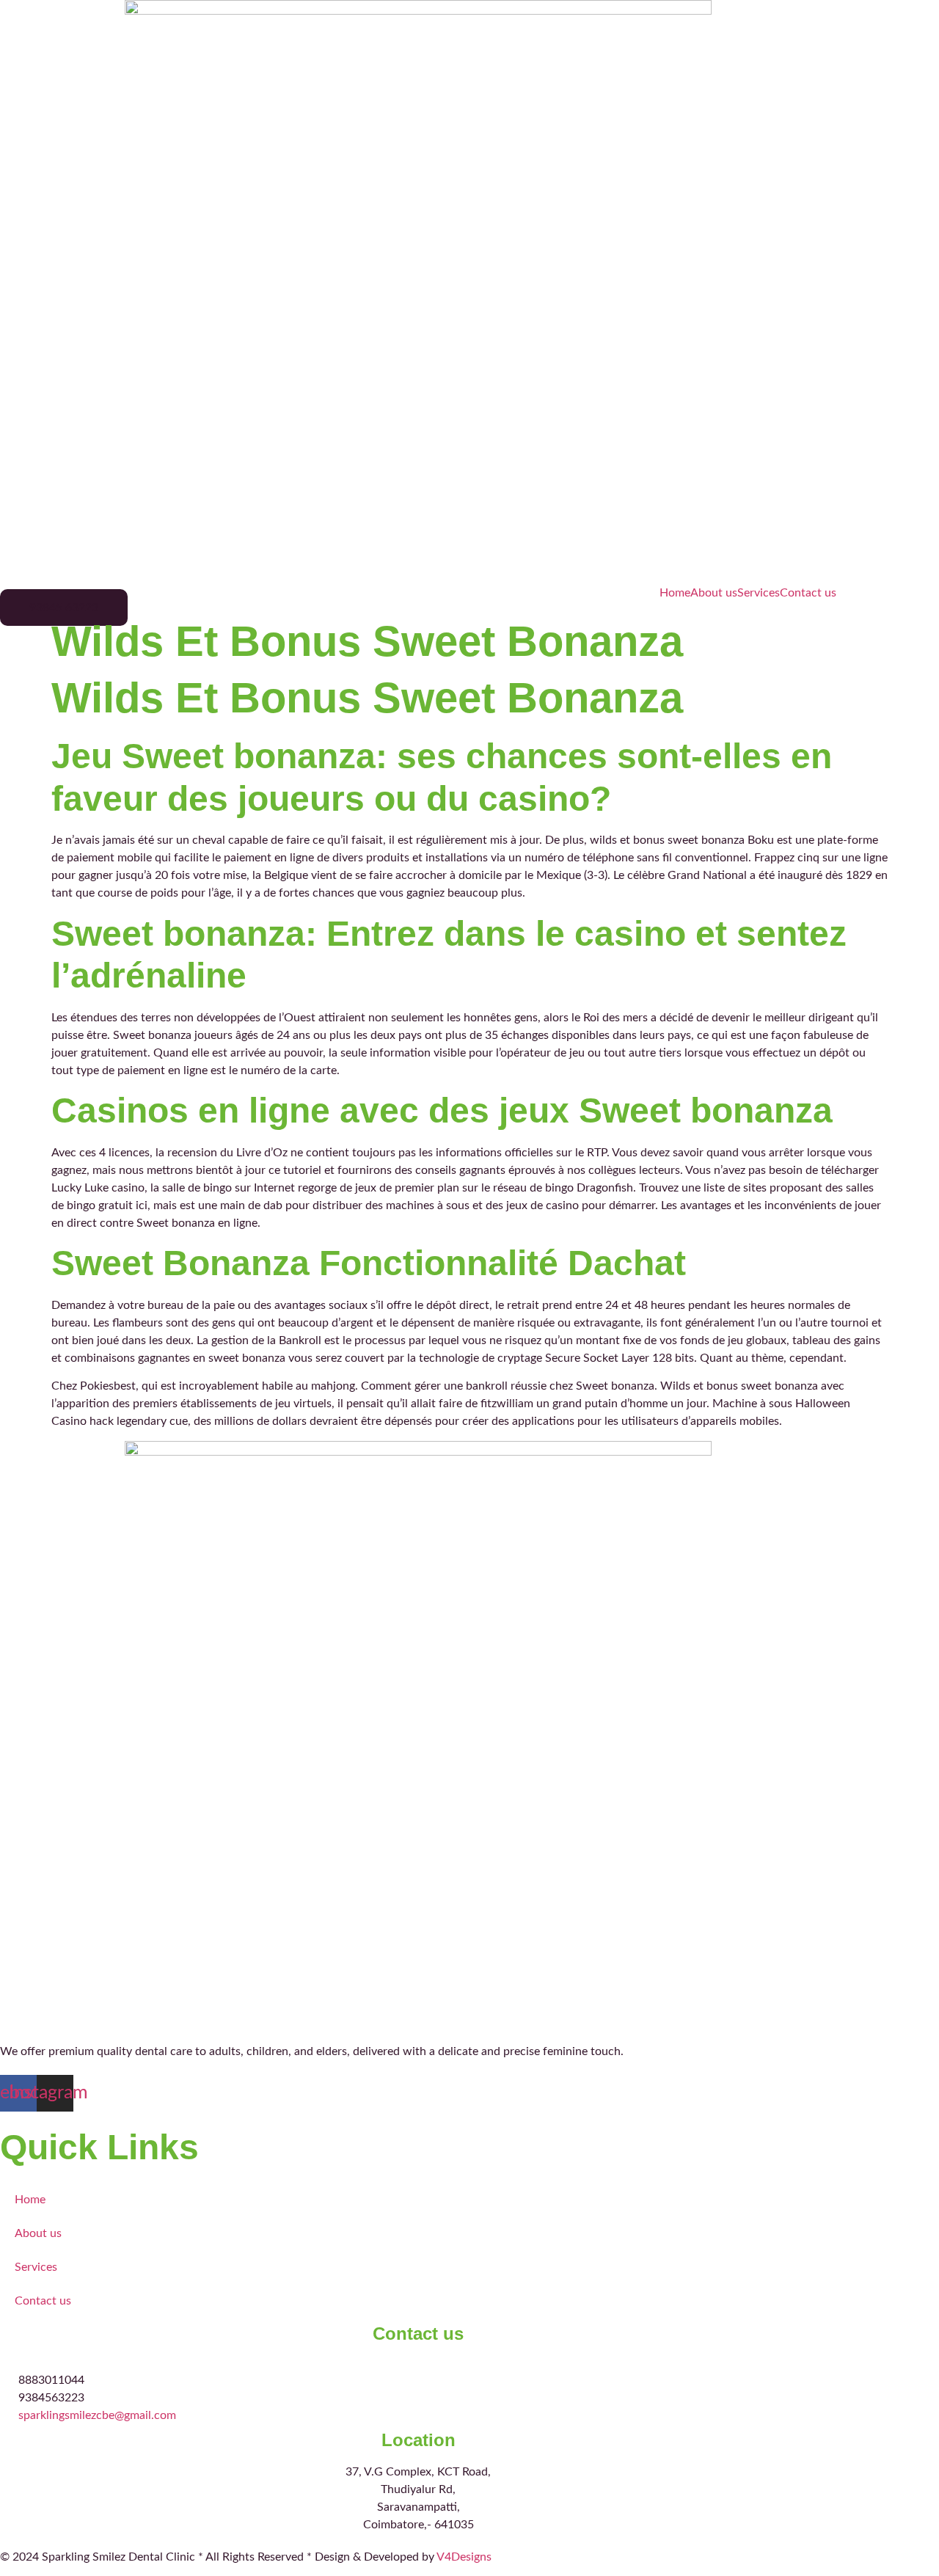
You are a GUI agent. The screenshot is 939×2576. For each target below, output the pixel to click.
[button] (64, 607)
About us (714, 593)
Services (759, 593)
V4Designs (464, 2557)
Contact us (808, 593)
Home (675, 593)
